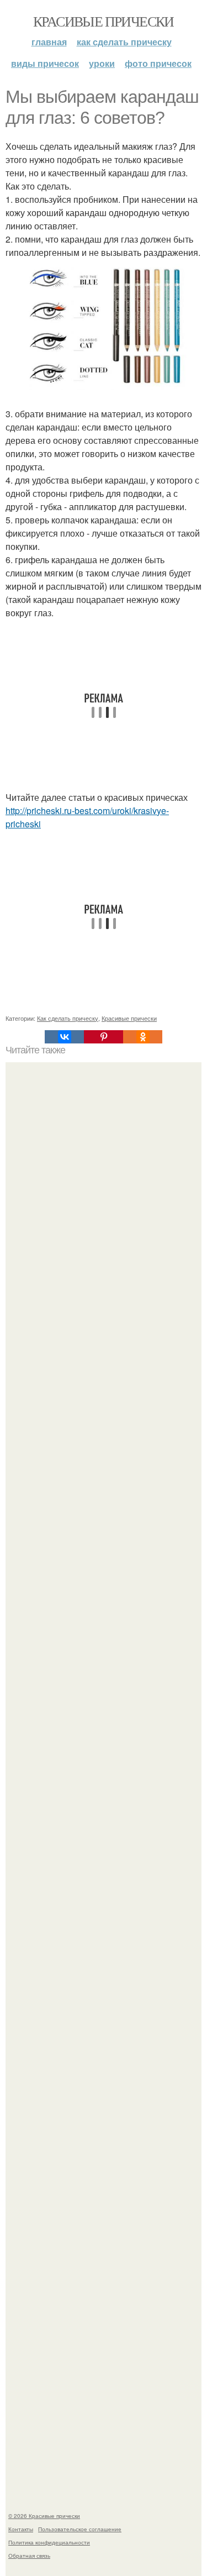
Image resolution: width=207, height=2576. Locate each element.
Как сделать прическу (124, 42)
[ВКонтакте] (64, 1037)
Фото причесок (158, 63)
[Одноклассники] (143, 1037)
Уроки (102, 63)
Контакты (21, 2529)
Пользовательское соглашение (80, 2529)
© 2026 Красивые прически (44, 2516)
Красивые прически (104, 21)
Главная (49, 42)
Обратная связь (29, 2556)
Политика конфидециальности (49, 2542)
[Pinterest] (104, 1037)
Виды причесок (45, 63)
